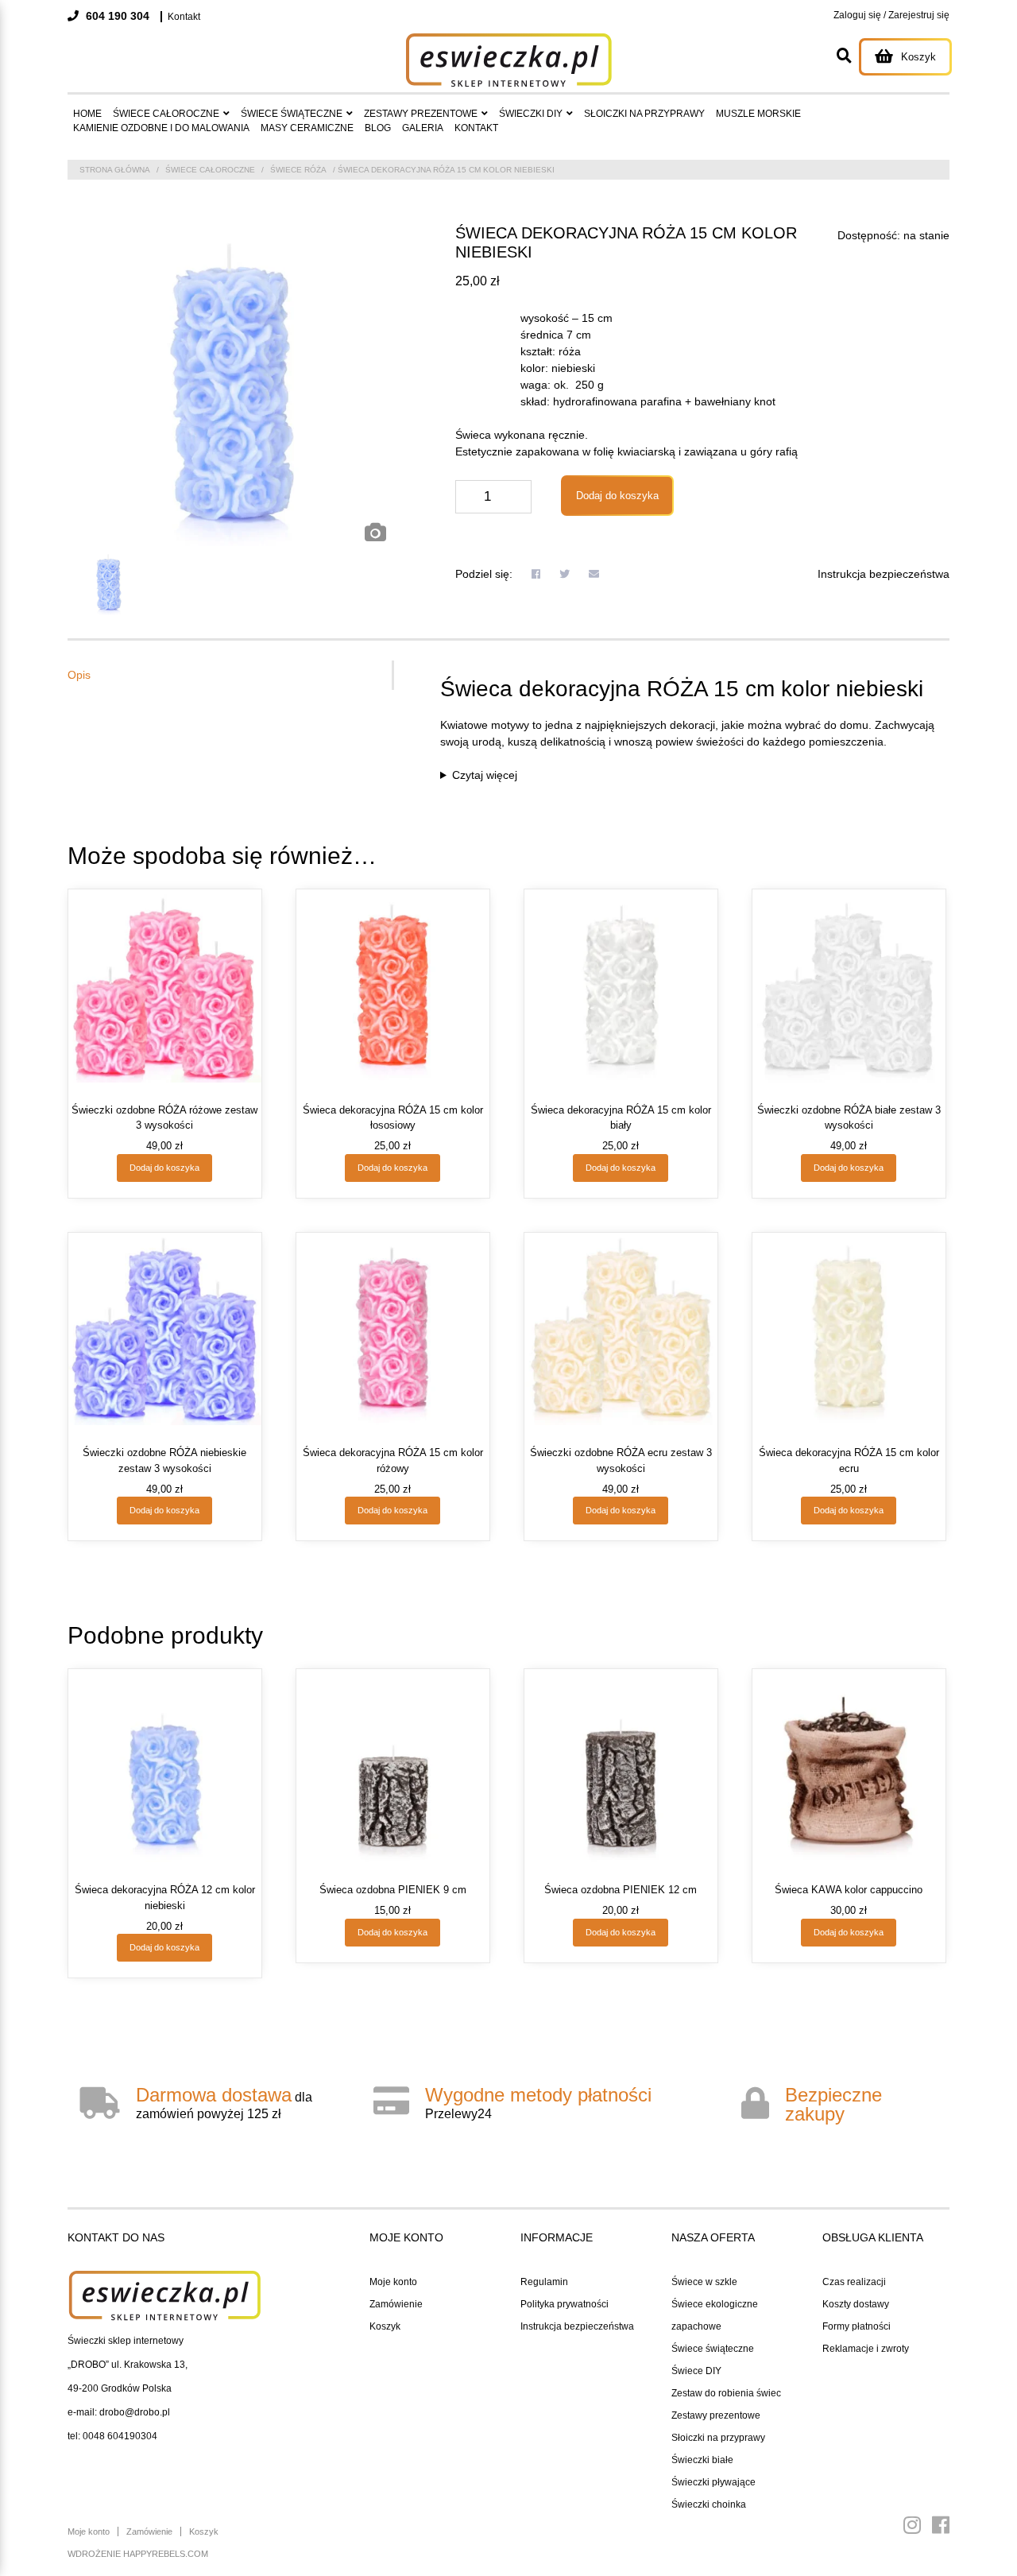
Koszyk (385, 2326)
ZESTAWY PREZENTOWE (421, 114)
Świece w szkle (704, 2282)
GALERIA (423, 128)
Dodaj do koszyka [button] (164, 1168)
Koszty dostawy (856, 2304)
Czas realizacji (854, 2282)
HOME (87, 114)
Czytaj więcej (485, 775)
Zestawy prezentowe (716, 2415)
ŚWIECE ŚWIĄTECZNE (292, 114)
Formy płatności (857, 2326)
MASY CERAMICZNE (307, 128)
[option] (231, 387)
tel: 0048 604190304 (112, 2436)
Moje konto (393, 2282)
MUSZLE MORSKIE (758, 114)
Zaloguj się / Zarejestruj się (891, 15)
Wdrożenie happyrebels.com (138, 2554)
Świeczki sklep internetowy (126, 2341)
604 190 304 (116, 16)
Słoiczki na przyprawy (718, 2438)
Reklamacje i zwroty (866, 2349)
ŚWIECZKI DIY (531, 114)
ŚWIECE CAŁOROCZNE (166, 114)
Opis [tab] (79, 675)
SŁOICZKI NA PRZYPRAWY (644, 114)
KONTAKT (476, 128)
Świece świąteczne (713, 2349)
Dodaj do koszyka (617, 496)
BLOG (378, 128)
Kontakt (184, 17)
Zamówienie (396, 2304)
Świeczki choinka (709, 2504)
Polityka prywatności (565, 2304)
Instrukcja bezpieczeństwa (884, 574)
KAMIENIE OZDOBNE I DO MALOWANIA (161, 128)
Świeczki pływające (713, 2482)
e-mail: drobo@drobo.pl (119, 2412)
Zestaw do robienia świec (726, 2393)
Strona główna (115, 170)
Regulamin (544, 2282)
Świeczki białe (702, 2460)
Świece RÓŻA (298, 170)
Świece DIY (696, 2371)
